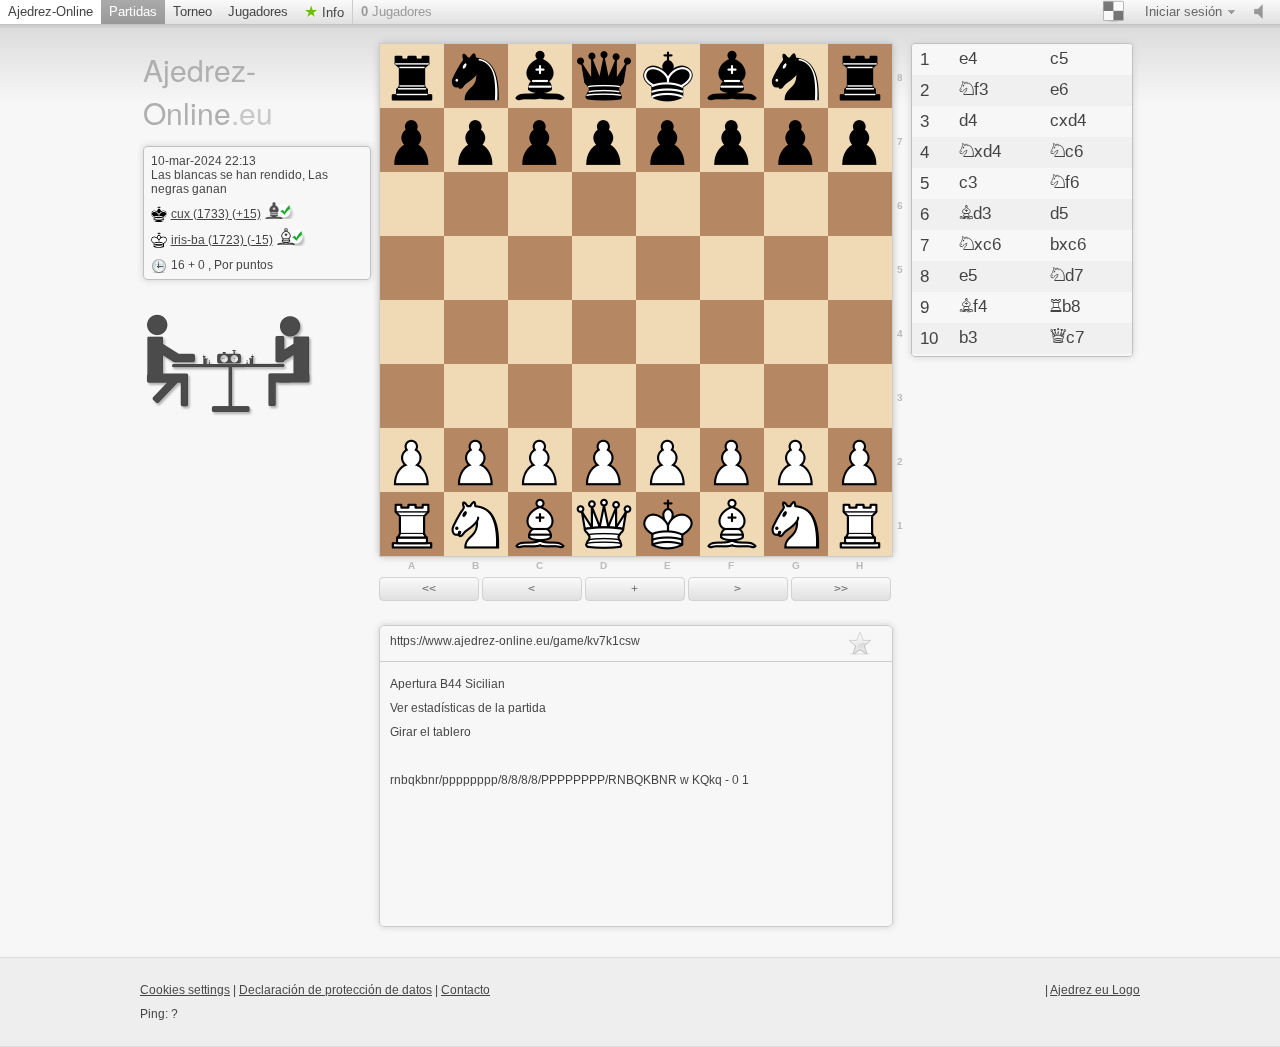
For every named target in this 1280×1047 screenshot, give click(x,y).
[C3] (540, 396)
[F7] (732, 140)
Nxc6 (980, 245)
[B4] (476, 332)
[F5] (732, 268)
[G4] (796, 332)
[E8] (668, 76)
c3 (968, 183)
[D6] (604, 204)
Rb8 (1065, 307)
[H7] (860, 140)
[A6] (412, 204)
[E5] (668, 268)
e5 (968, 276)
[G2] (796, 460)
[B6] (476, 204)
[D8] (604, 76)
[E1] (668, 524)
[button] (429, 589)
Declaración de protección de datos (335, 990)
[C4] (540, 332)
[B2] (476, 460)
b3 (968, 338)
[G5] (796, 268)
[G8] (796, 76)
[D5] (604, 268)
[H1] (860, 524)
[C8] (540, 76)
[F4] (732, 332)
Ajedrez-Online (50, 11)
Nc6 (1066, 152)
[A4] (412, 332)
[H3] (860, 396)
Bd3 (975, 214)
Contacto (465, 990)
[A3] (412, 396)
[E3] (668, 396)
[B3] (476, 396)
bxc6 (1068, 245)
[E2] (668, 460)
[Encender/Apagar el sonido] (1263, 12)
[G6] (796, 204)
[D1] (604, 524)
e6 (1059, 90)
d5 (1059, 214)
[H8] (860, 76)
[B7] (476, 140)
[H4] (860, 332)
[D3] (604, 396)
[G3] (796, 396)
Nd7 (1066, 276)
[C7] (540, 140)
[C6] (540, 204)
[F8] (732, 76)
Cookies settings (185, 990)
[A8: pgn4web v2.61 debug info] (412, 76)
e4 (968, 59)
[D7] (604, 140)
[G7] (796, 140)
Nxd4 (980, 152)
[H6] (860, 204)
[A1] (412, 524)
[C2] (540, 460)
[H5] (860, 268)
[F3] (732, 396)
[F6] (732, 204)
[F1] (732, 524)
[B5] (476, 268)
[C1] (540, 524)
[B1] (476, 524)
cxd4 (1068, 121)
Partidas (133, 11)
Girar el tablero (430, 732)
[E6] (668, 204)
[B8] (476, 76)
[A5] (412, 268)
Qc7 (1067, 338)
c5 (1059, 59)
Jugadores (258, 11)
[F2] (732, 460)
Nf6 (1064, 183)
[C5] (540, 268)
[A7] (412, 140)
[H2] (860, 460)
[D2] (604, 460)
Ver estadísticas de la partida (468, 708)
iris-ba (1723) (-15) (222, 240)
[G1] (796, 524)
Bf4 (973, 307)
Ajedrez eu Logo (1095, 990)
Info (331, 12)
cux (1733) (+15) (216, 214)
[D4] (604, 332)
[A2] (412, 460)
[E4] (668, 332)
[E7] (668, 140)
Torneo (192, 11)
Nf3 (973, 90)
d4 (968, 121)
